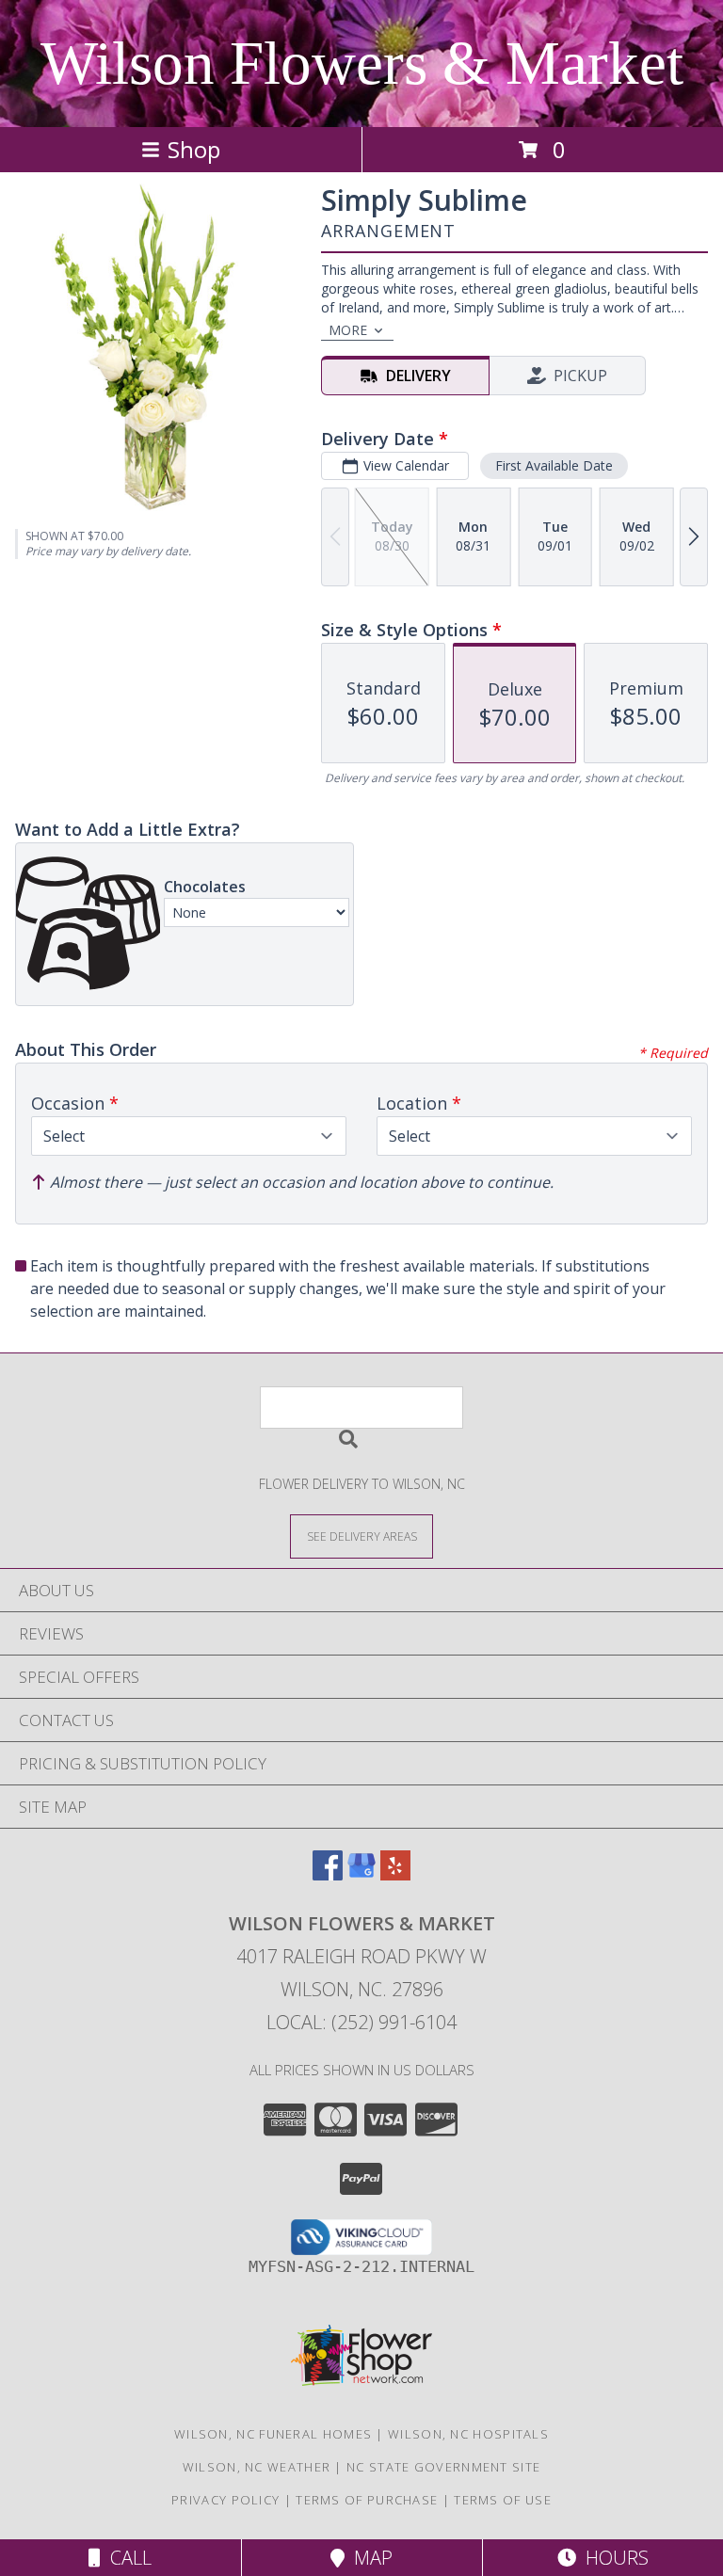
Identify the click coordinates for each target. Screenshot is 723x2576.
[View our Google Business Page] (361, 1874)
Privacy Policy (225, 2500)
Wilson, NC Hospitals (468, 2434)
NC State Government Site (443, 2467)
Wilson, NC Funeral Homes (273, 2434)
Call (126, 2558)
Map (369, 2558)
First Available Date (554, 465)
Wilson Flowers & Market (362, 63)
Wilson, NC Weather (257, 2467)
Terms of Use (503, 2500)
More (348, 330)
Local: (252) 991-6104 (361, 2022)
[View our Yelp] (395, 1874)
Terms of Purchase (367, 2500)
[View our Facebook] (328, 1874)
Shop (194, 149)
